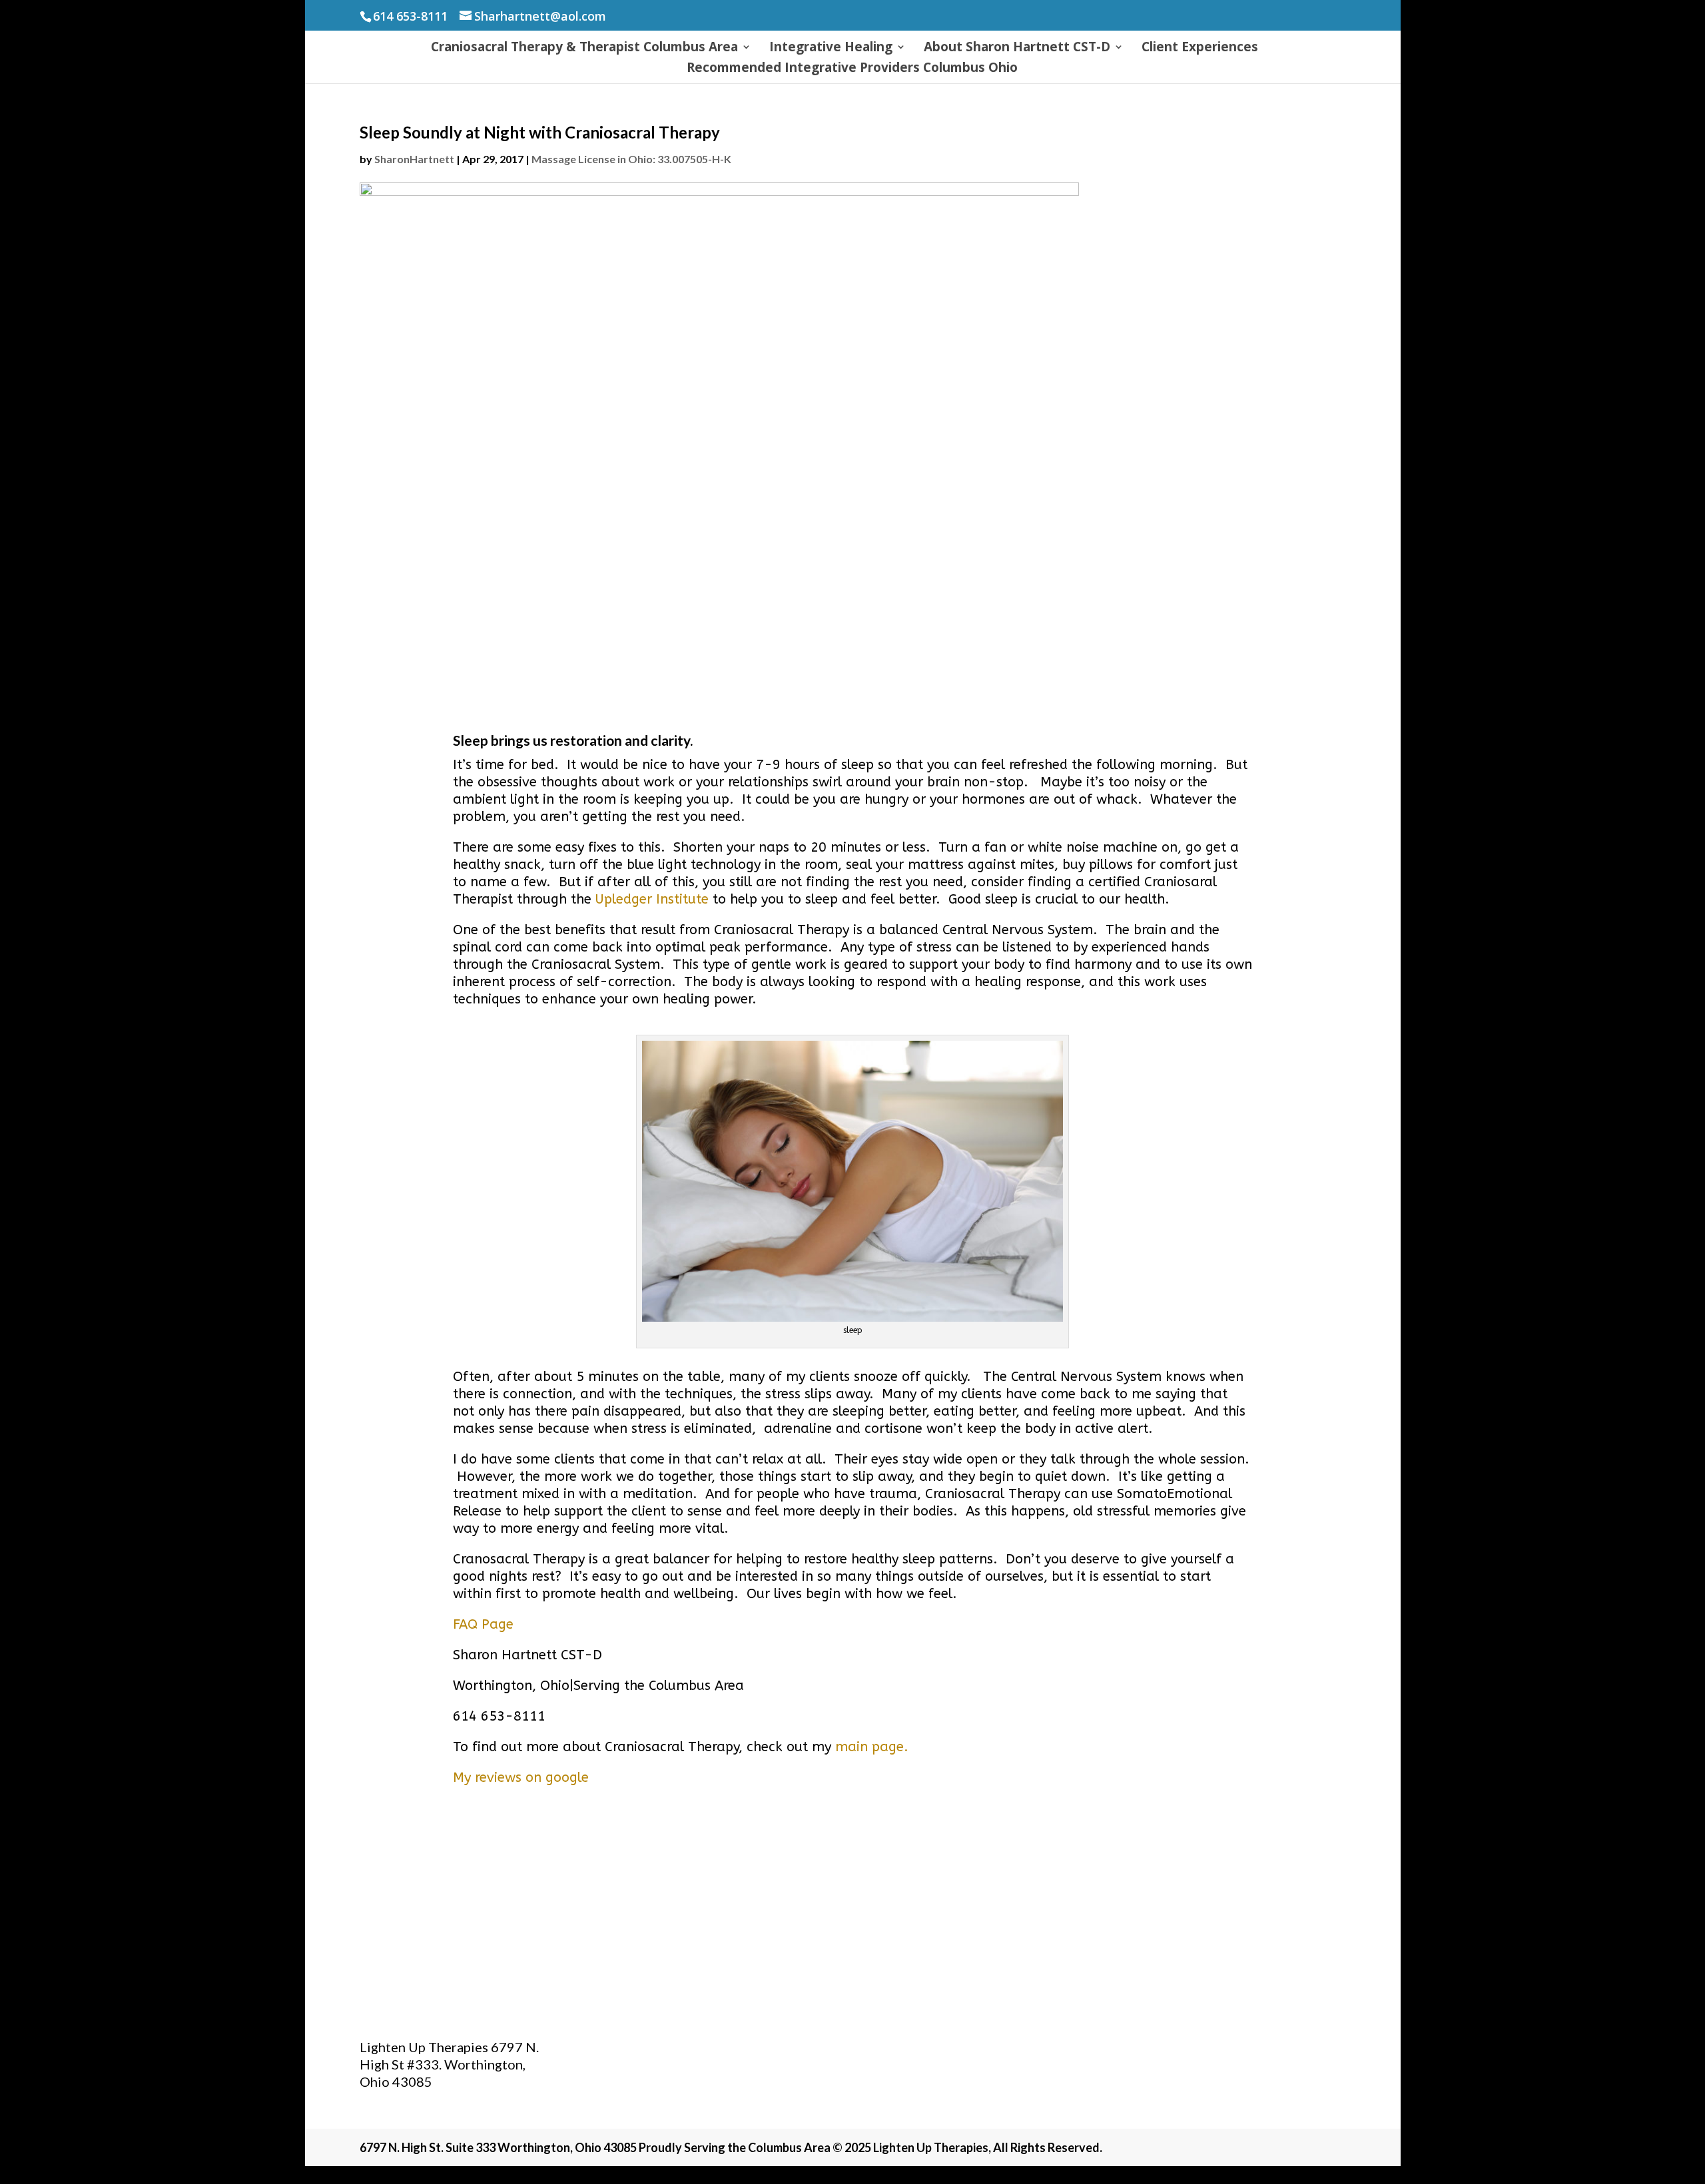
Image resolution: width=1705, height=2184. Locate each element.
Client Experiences (1200, 49)
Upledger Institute (652, 899)
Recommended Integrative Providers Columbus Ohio (852, 69)
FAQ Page (483, 1624)
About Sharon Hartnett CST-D (1017, 49)
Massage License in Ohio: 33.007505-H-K (631, 159)
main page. (872, 1747)
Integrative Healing (831, 49)
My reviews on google (521, 1777)
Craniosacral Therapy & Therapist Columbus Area (584, 49)
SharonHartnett (414, 159)
